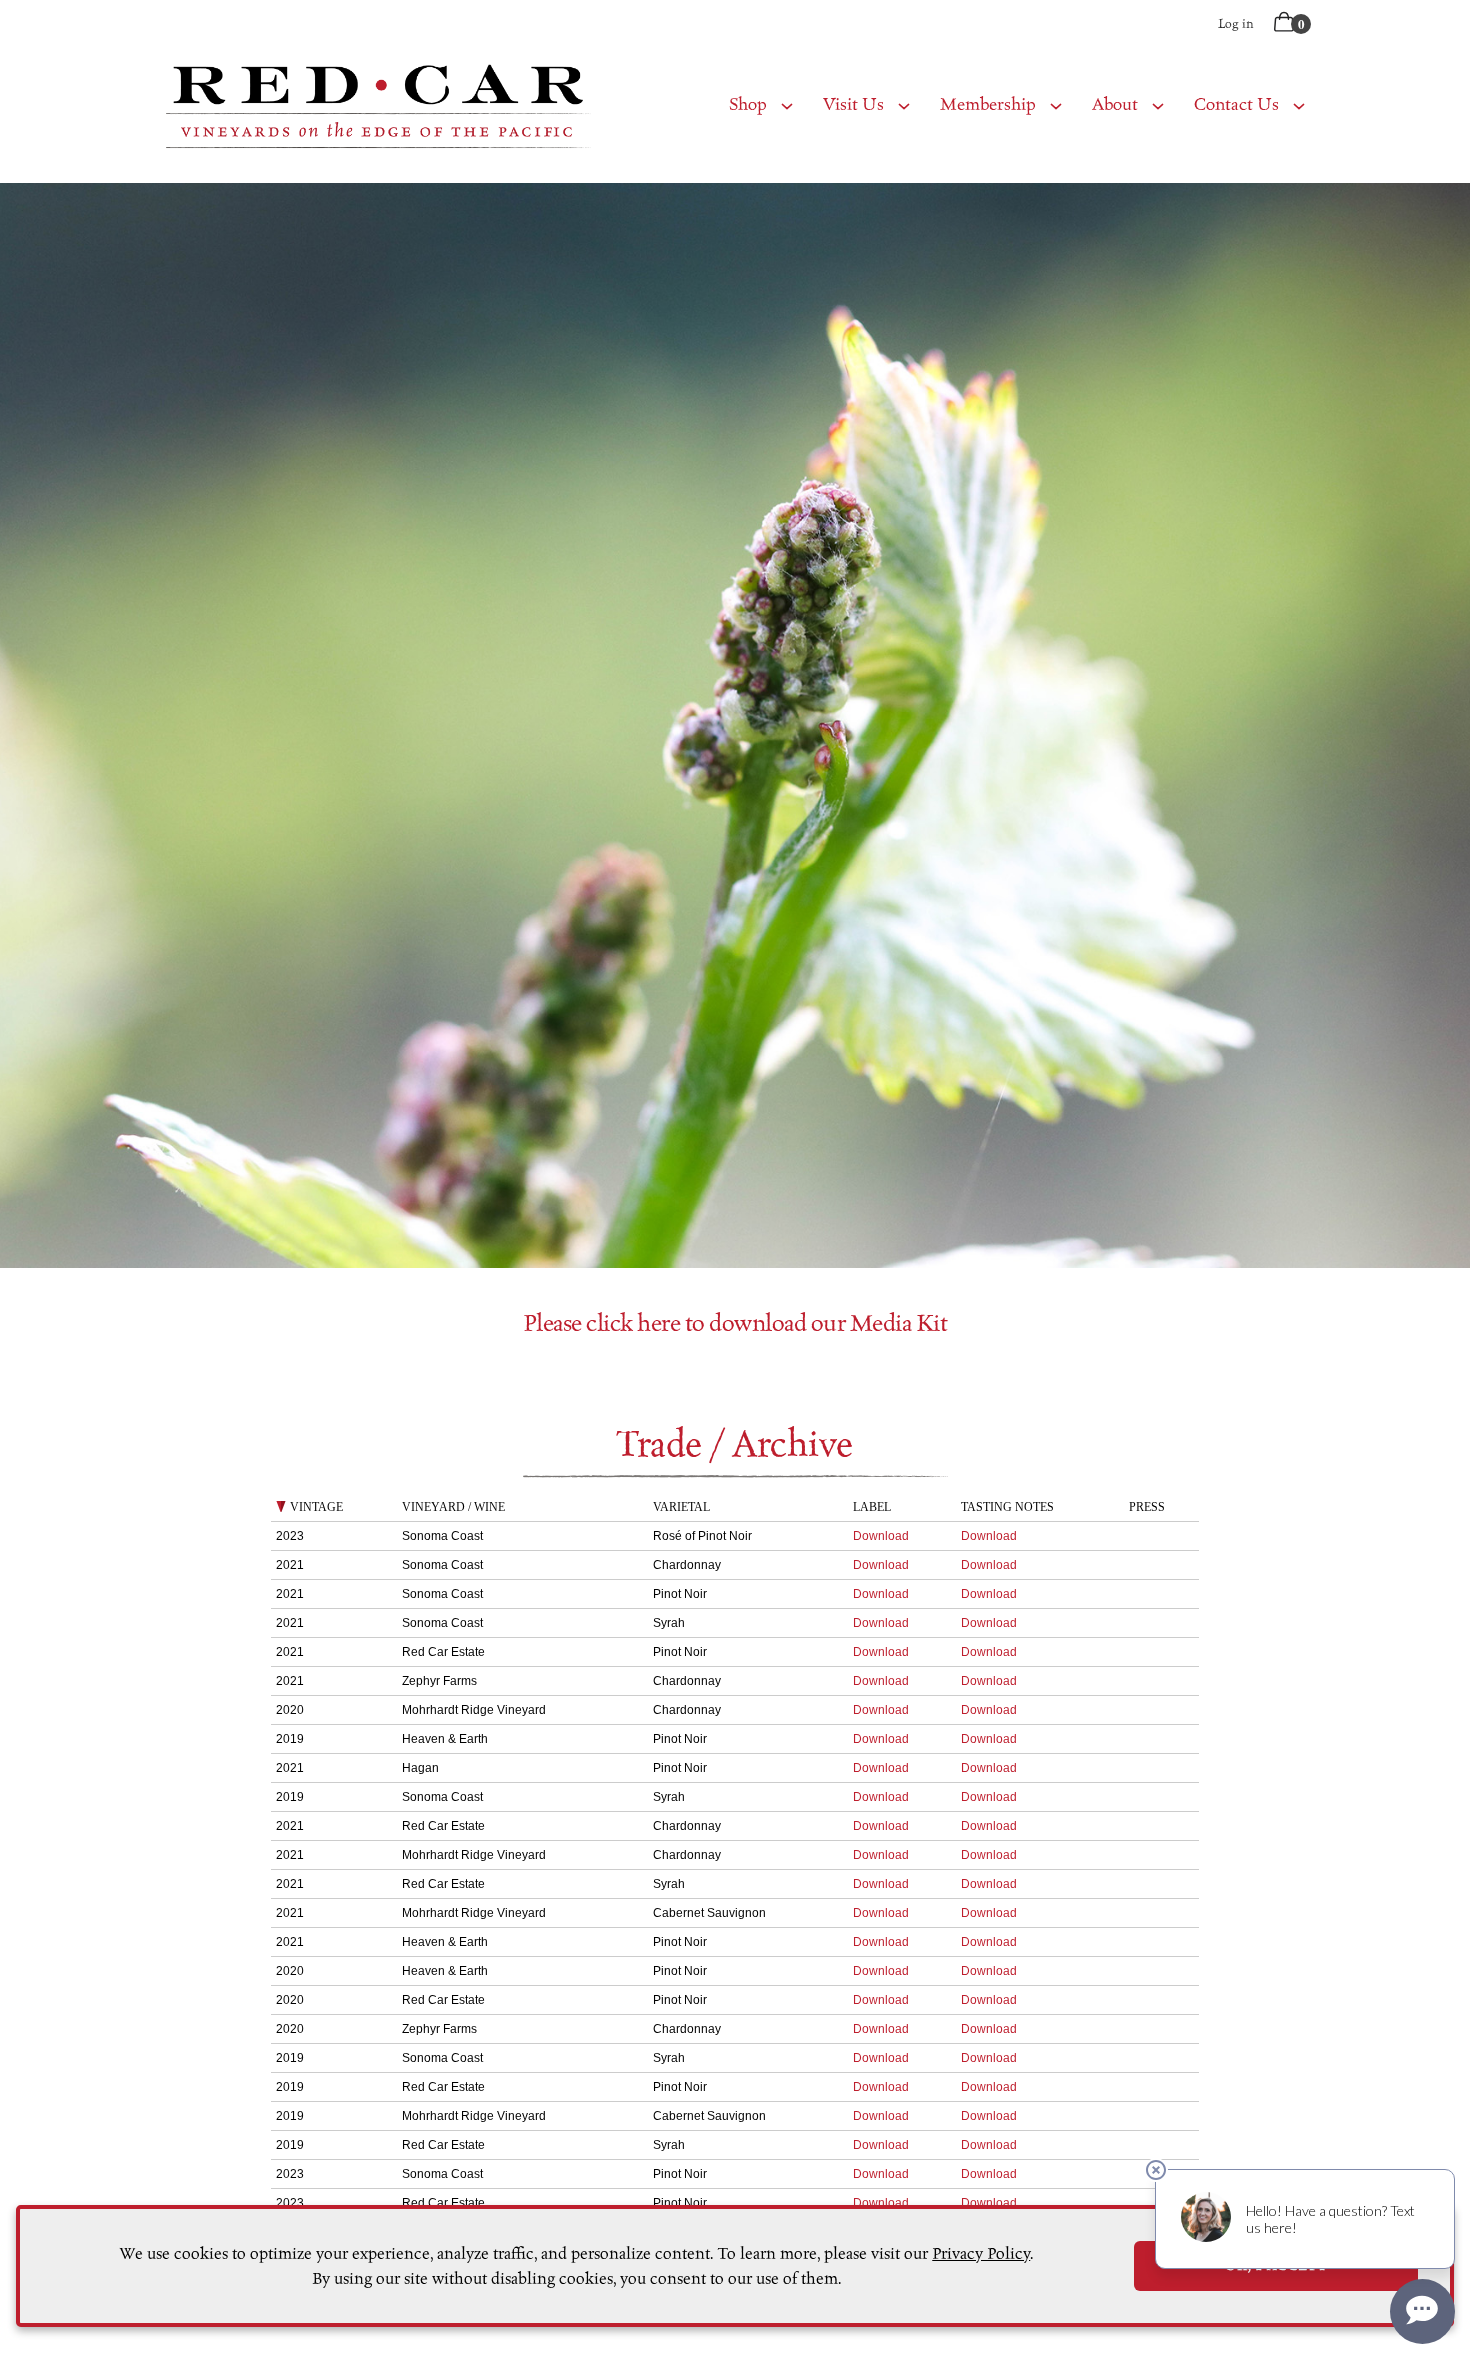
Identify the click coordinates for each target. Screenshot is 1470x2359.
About (1115, 104)
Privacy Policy (981, 2253)
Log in (1236, 23)
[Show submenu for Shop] (787, 105)
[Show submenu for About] (1158, 105)
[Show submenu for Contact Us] (1299, 105)
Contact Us (1236, 104)
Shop (748, 104)
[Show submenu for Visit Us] (904, 105)
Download (881, 1536)
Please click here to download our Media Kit (735, 1323)
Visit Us (853, 104)
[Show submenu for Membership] (1056, 105)
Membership (988, 104)
